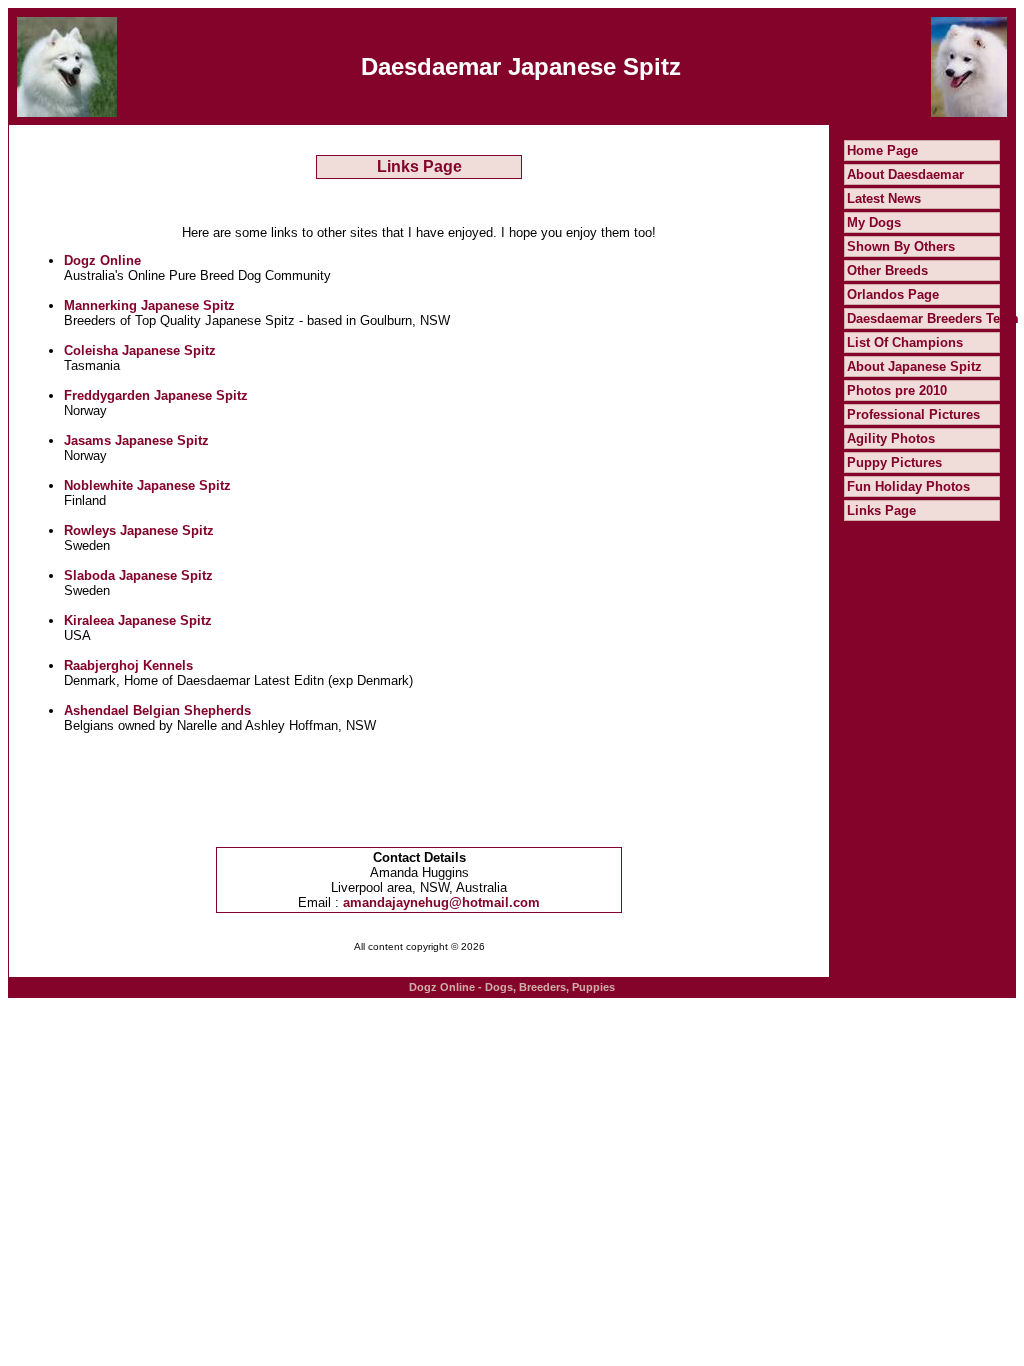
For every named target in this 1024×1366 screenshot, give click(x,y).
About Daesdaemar (905, 174)
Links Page (881, 510)
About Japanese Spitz (914, 366)
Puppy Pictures (894, 462)
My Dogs (874, 222)
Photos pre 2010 (897, 390)
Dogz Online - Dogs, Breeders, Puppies (512, 987)
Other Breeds (887, 270)
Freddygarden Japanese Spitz (156, 395)
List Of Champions (905, 342)
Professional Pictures (913, 414)
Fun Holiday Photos (908, 486)
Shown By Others (901, 246)
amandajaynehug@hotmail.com (441, 902)
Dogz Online (102, 260)
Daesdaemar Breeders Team (933, 318)
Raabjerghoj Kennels (128, 665)
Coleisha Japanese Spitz (140, 350)
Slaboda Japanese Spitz (138, 575)
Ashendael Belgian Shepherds (157, 710)
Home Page (882, 150)
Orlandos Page (893, 294)
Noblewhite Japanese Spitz (147, 485)
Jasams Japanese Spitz (136, 440)
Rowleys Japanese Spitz (139, 530)
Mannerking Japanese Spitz (149, 305)
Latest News (884, 198)
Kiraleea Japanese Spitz (138, 620)
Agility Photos (891, 438)
